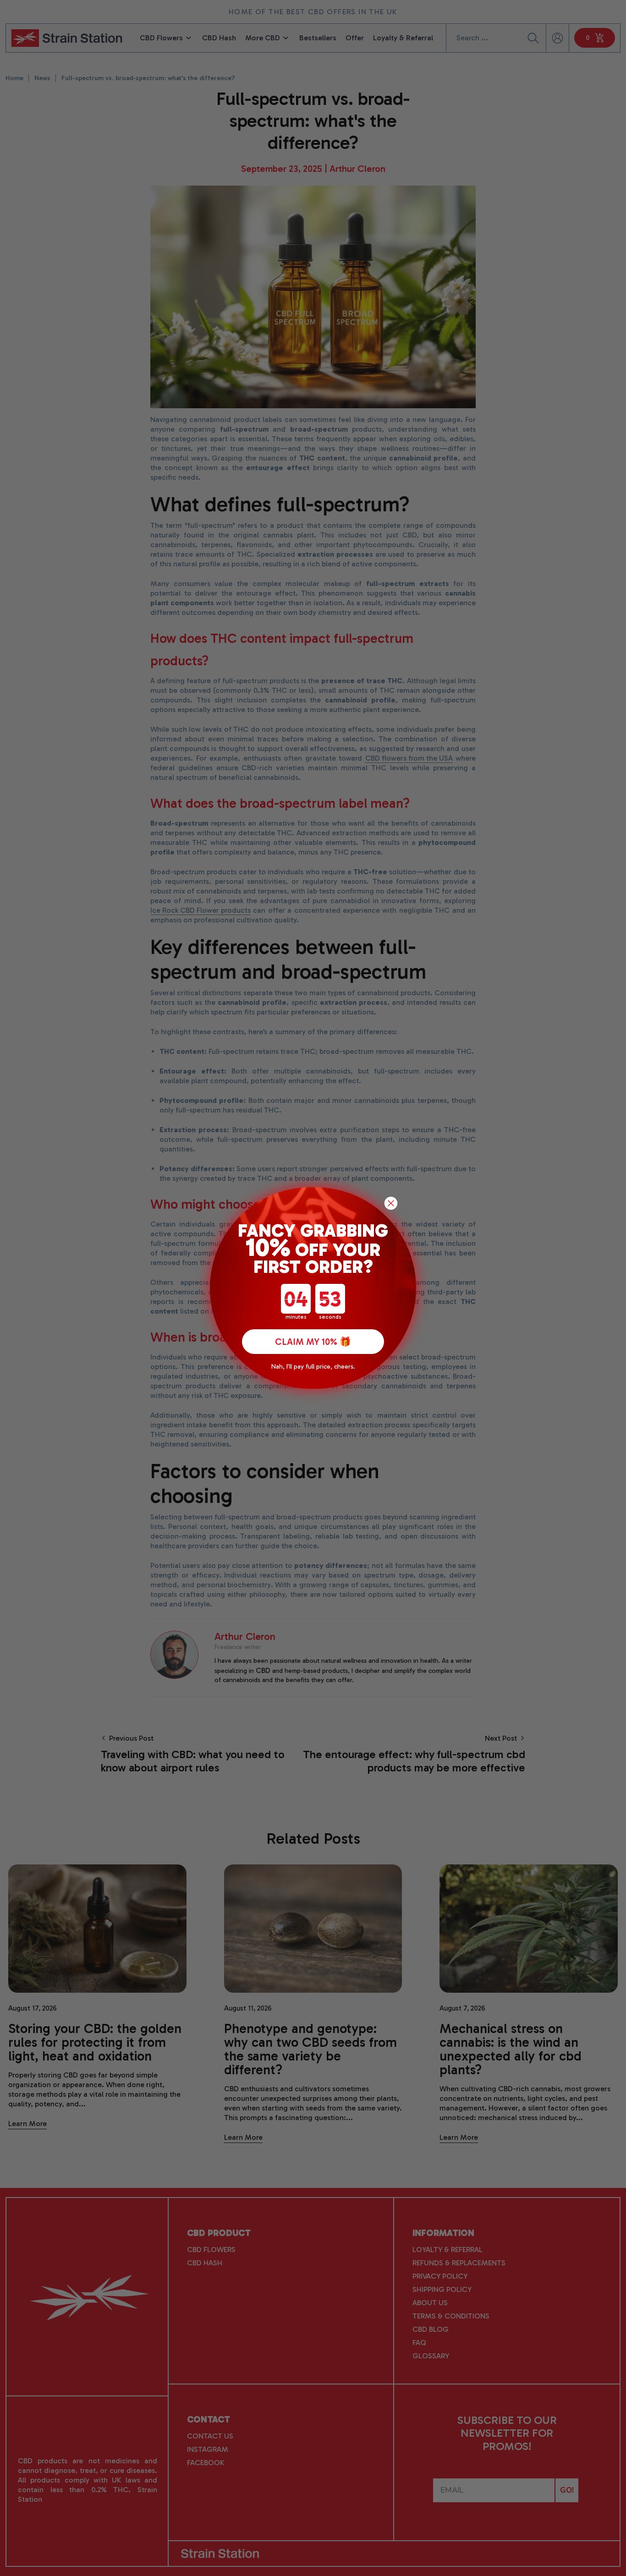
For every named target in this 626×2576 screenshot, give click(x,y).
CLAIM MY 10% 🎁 (313, 1342)
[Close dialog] (391, 1203)
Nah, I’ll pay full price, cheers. (313, 1367)
